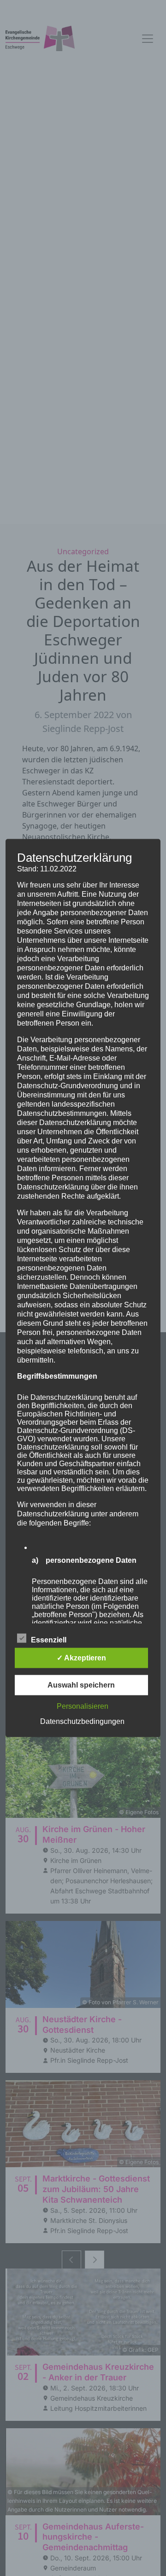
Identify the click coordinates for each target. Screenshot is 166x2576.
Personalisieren (83, 1706)
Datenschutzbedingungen (82, 1721)
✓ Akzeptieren (81, 1657)
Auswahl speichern (81, 1685)
